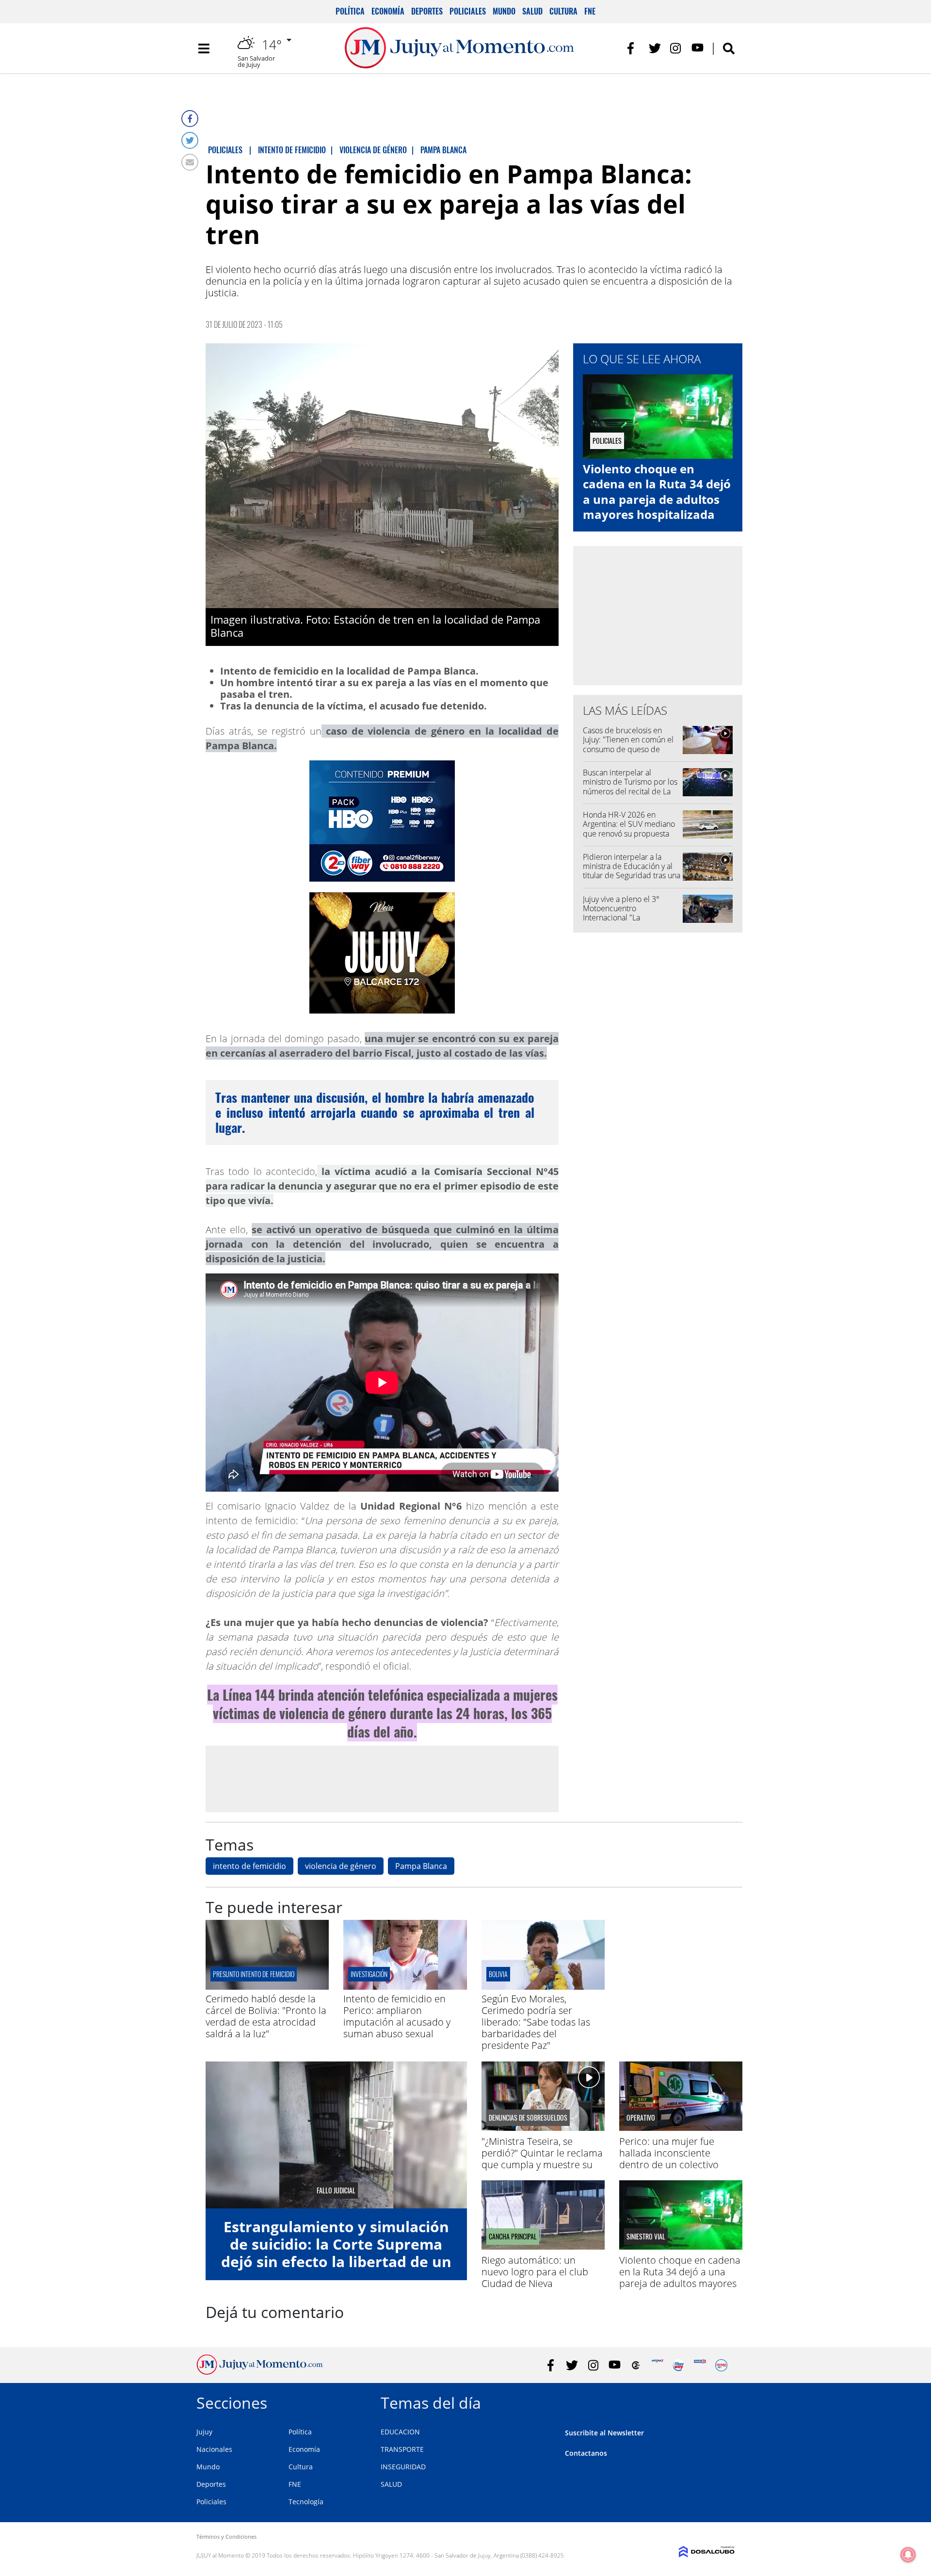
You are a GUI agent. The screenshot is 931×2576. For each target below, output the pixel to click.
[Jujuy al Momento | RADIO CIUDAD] (721, 2365)
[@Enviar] (190, 162)
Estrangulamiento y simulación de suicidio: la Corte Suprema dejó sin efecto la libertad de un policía (336, 2253)
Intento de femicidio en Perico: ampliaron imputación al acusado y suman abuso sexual (397, 2016)
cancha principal (513, 2237)
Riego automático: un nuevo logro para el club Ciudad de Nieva (535, 2272)
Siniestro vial (646, 2237)
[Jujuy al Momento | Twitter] (655, 48)
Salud (532, 11)
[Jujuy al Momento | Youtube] (698, 48)
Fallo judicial (336, 2190)
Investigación (369, 1974)
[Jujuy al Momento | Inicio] (724, 2401)
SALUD (391, 2484)
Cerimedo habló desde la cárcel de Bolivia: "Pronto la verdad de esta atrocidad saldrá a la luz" (266, 2016)
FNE (590, 11)
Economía (388, 11)
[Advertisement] (382, 1778)
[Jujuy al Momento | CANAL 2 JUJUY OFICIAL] (636, 2365)
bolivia (498, 1974)
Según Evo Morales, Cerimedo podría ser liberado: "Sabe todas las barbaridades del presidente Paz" (536, 2022)
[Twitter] (190, 140)
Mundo (504, 11)
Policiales (468, 11)
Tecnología (306, 2502)
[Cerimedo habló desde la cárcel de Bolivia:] (267, 1987)
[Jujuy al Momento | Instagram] (676, 48)
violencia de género (341, 1866)
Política (350, 11)
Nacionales (214, 2449)
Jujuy (204, 2432)
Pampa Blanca (421, 1866)
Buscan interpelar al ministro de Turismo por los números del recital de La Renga (630, 787)
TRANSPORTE (402, 2449)
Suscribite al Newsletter (604, 2433)
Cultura (563, 11)
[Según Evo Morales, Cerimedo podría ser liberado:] (543, 1987)
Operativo (641, 2118)
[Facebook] (190, 119)
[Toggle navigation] (204, 48)
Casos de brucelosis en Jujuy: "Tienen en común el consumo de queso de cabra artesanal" (628, 744)
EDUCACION (400, 2432)
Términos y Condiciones (226, 2536)
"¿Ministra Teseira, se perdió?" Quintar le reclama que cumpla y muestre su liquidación (542, 2159)
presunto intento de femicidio (254, 1974)
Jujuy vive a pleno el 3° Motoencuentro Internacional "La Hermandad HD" (621, 913)
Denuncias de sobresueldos (528, 2118)
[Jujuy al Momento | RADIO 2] (700, 2365)
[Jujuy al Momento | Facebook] (634, 48)
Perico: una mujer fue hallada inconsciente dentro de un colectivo (669, 2153)
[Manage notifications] (908, 2555)
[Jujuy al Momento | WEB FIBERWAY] (679, 2365)
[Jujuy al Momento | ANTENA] (657, 2365)
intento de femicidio (249, 1866)
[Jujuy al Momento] (260, 2372)
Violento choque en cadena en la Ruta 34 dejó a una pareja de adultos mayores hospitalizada (657, 491)
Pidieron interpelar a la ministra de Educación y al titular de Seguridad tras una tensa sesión (632, 871)
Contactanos (586, 2453)
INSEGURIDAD (403, 2467)
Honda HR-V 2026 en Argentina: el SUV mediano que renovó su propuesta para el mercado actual (629, 829)
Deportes (427, 11)
